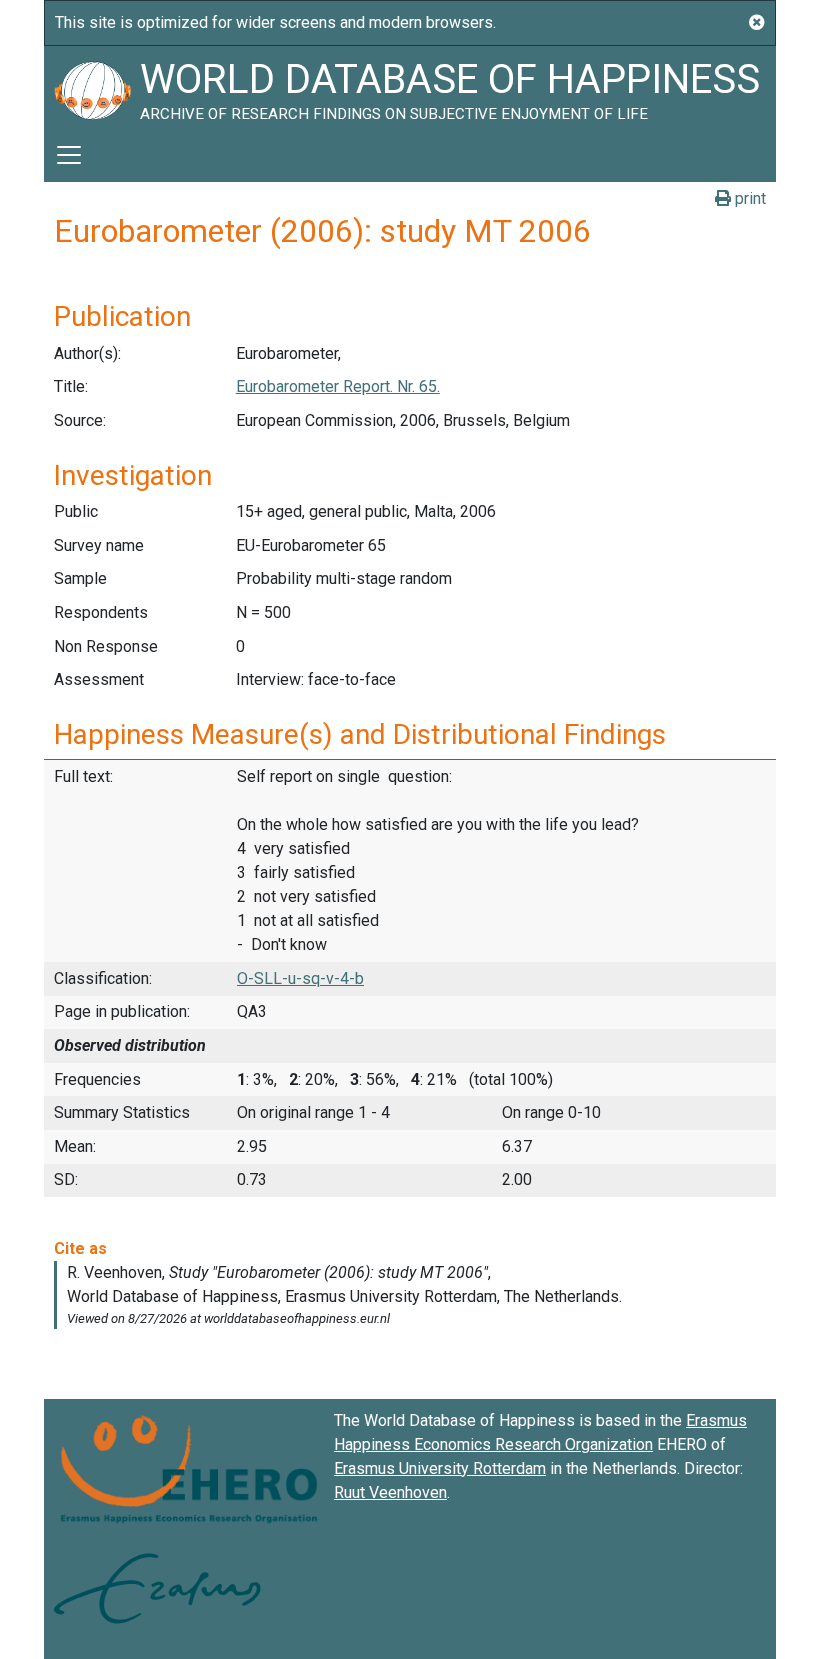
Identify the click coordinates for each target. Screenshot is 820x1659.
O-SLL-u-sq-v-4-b (300, 978)
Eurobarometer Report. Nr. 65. (338, 386)
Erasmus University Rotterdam (440, 1468)
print (748, 198)
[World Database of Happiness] (92, 87)
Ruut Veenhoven (390, 1492)
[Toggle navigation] (69, 155)
